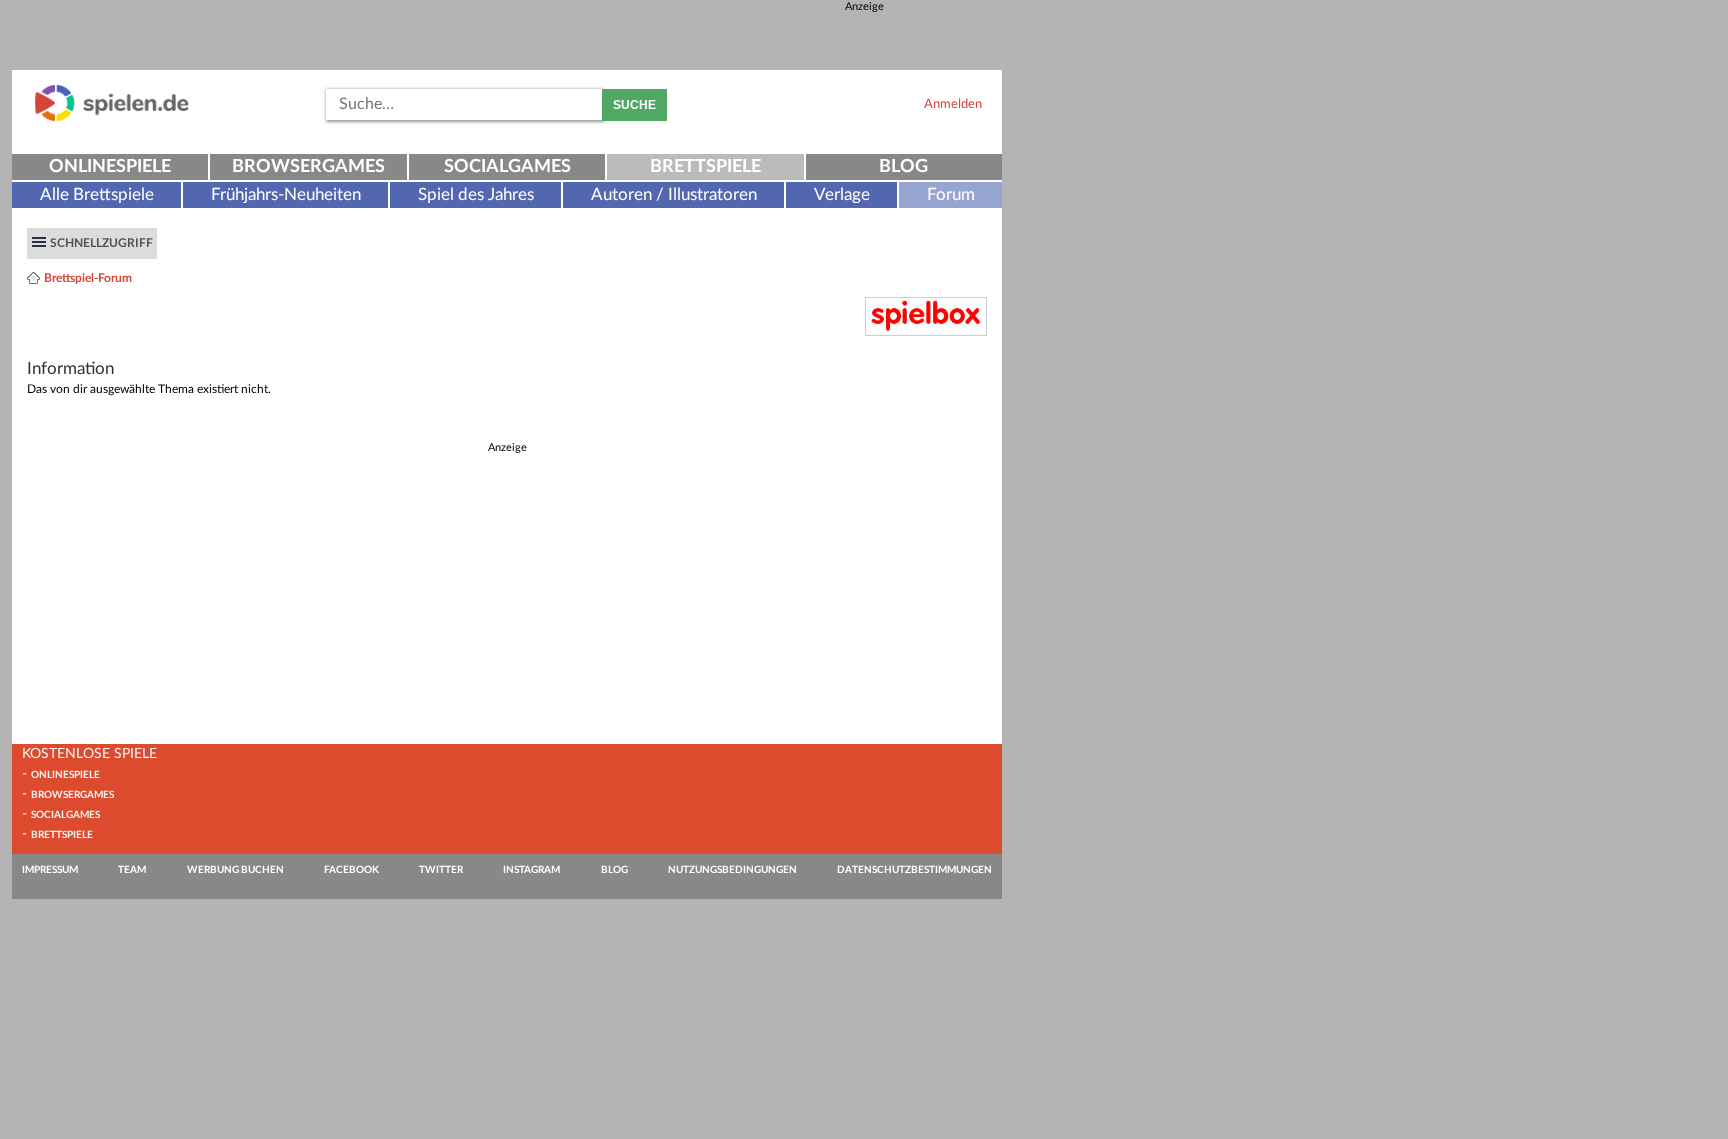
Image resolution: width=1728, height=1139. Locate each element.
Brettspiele (705, 167)
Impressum (50, 870)
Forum (951, 194)
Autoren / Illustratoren (674, 194)
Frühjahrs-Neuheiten (286, 194)
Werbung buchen (235, 870)
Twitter (441, 870)
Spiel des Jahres (476, 194)
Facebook (351, 870)
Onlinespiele (110, 167)
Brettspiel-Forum (88, 278)
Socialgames (507, 167)
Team (132, 870)
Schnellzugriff (101, 243)
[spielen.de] (112, 117)
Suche (634, 105)
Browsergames (308, 167)
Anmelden (953, 104)
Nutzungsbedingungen (732, 870)
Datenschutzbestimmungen (914, 870)
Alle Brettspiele (97, 194)
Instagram (531, 870)
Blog (903, 167)
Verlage (842, 194)
